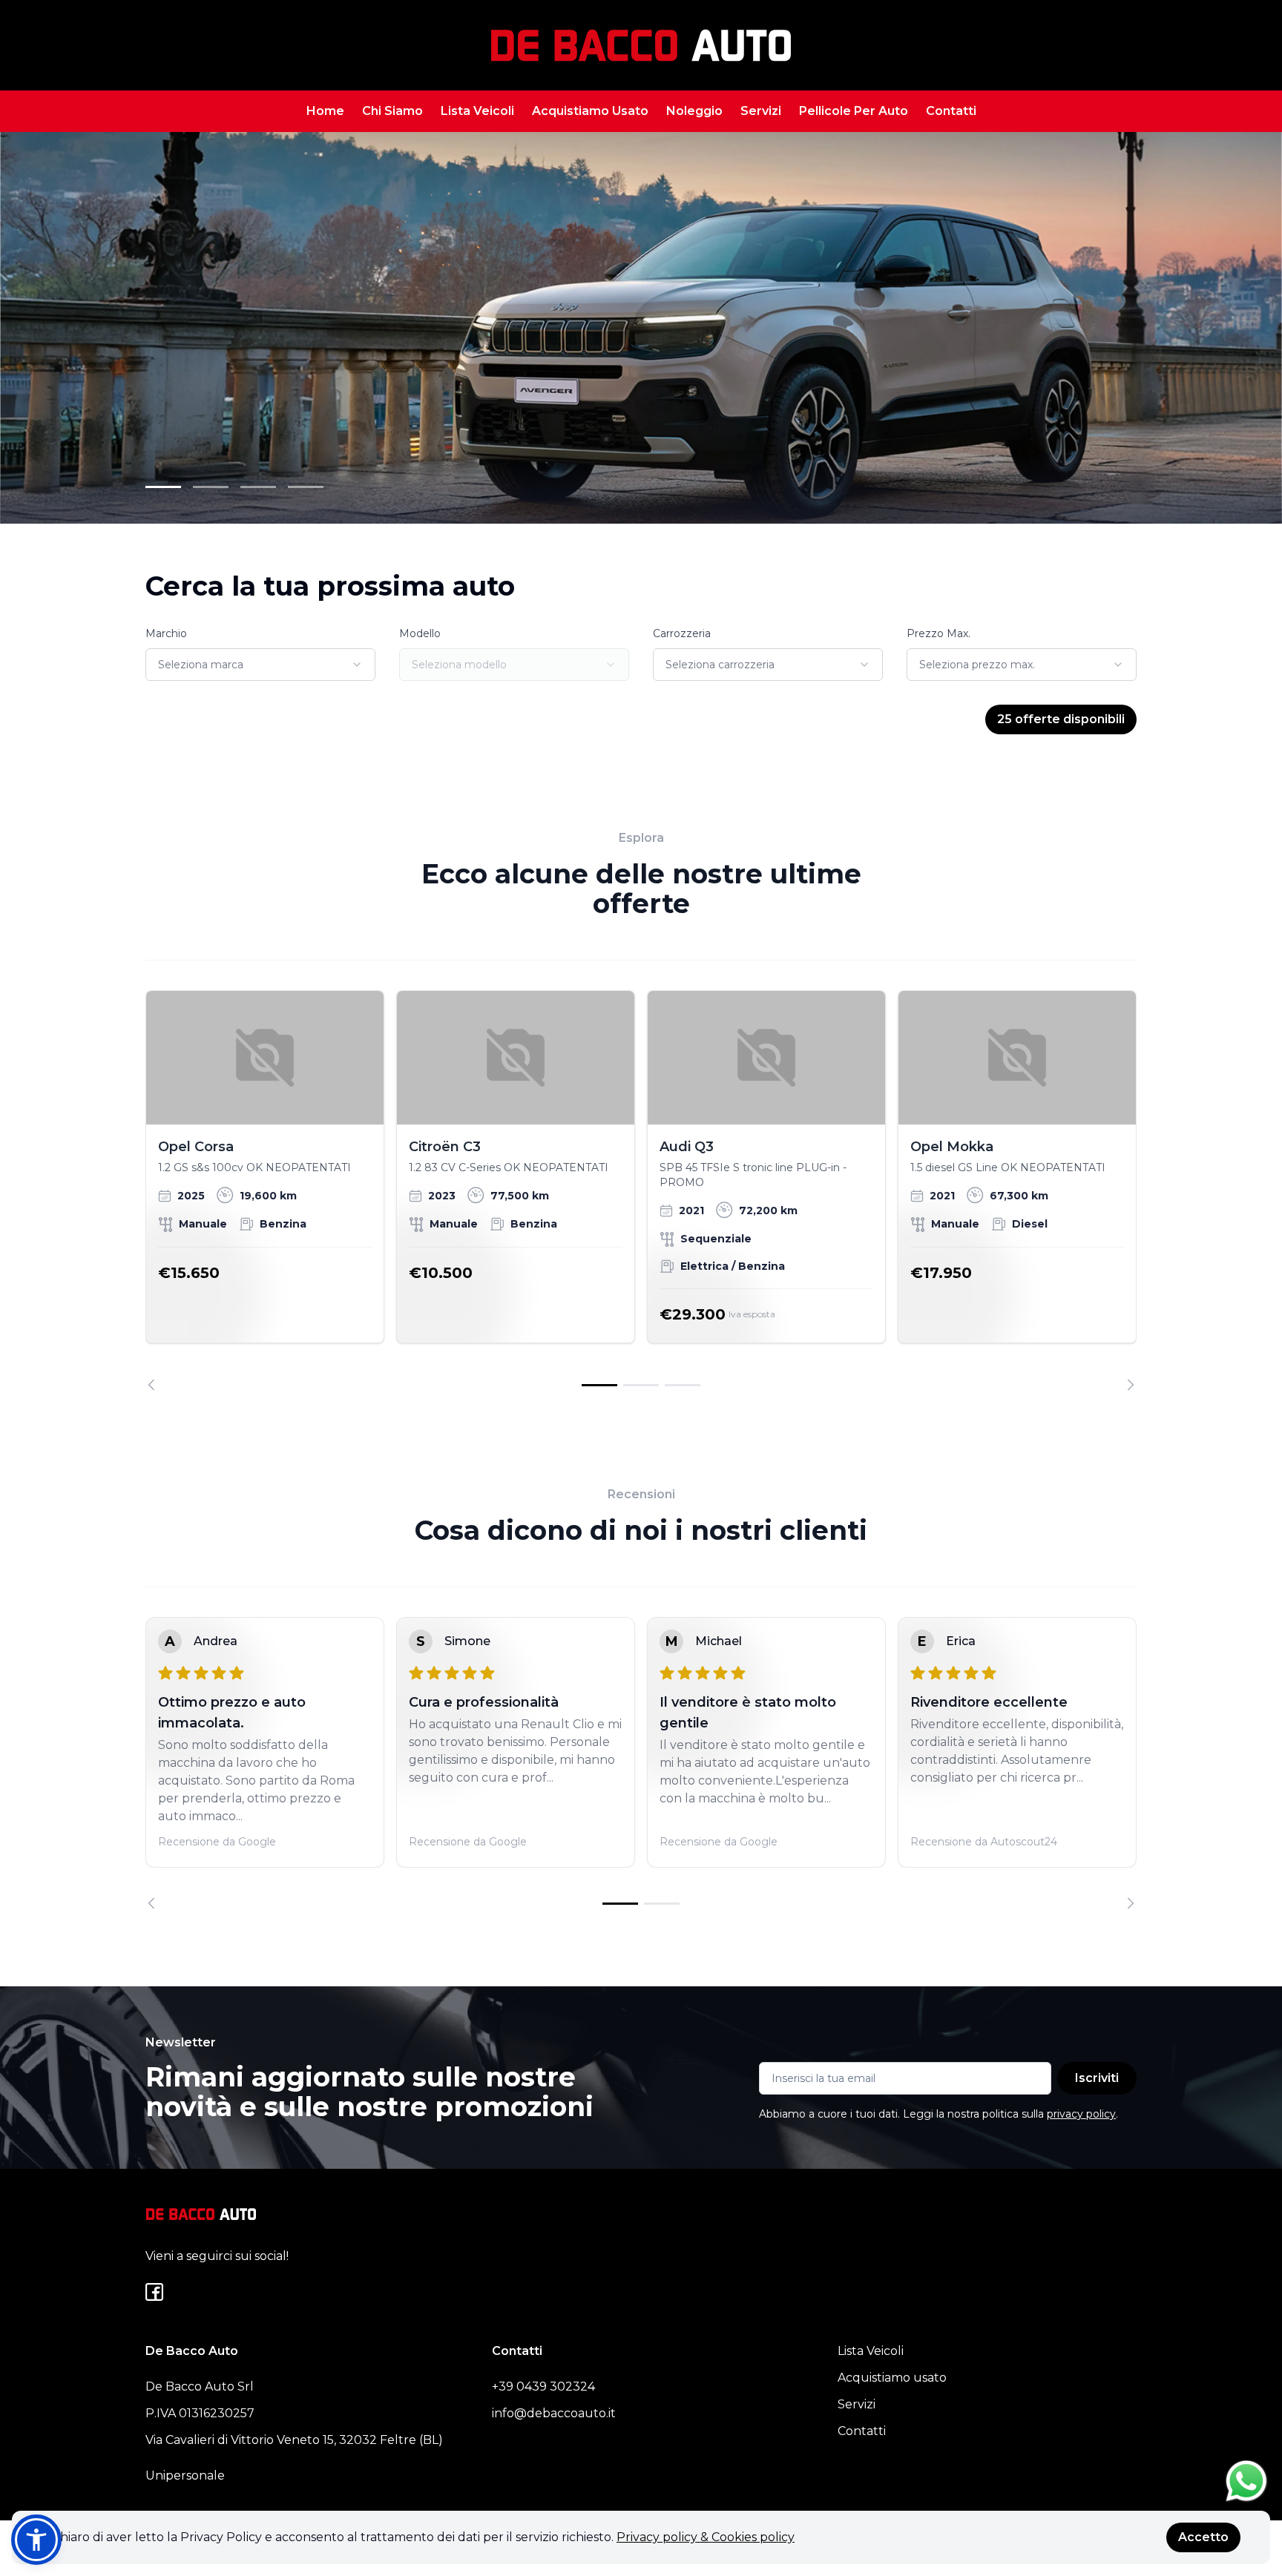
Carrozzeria (682, 633)
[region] (641, 1190)
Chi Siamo (392, 111)
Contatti (951, 111)
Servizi (761, 111)
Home (325, 111)
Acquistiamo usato (892, 2378)
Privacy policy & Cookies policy (706, 2537)
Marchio (166, 633)
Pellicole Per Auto (854, 111)
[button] (36, 2540)
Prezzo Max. (939, 633)
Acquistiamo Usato (590, 111)
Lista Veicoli (477, 111)
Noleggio (694, 111)
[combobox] (260, 665)
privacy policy (1081, 2114)
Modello (420, 633)
